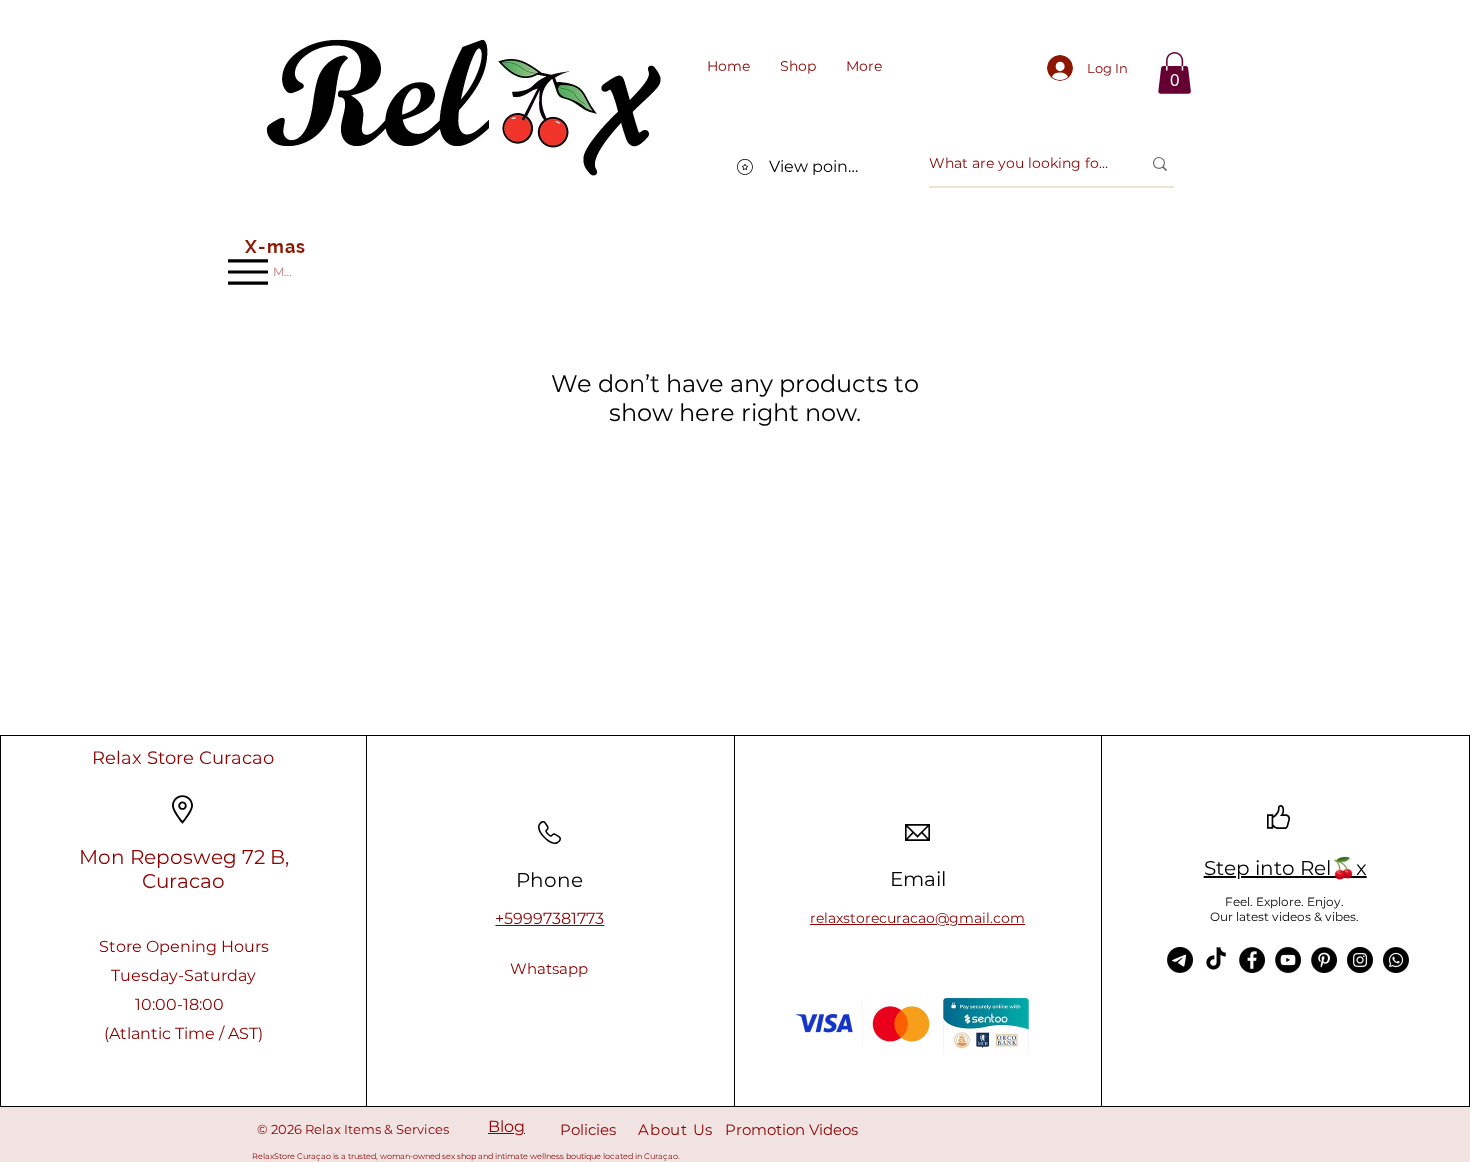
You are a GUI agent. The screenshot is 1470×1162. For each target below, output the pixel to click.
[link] (1174, 73)
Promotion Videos (791, 1129)
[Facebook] (1252, 960)
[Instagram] (1360, 960)
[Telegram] (1180, 960)
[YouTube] (1288, 960)
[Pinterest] (1324, 960)
